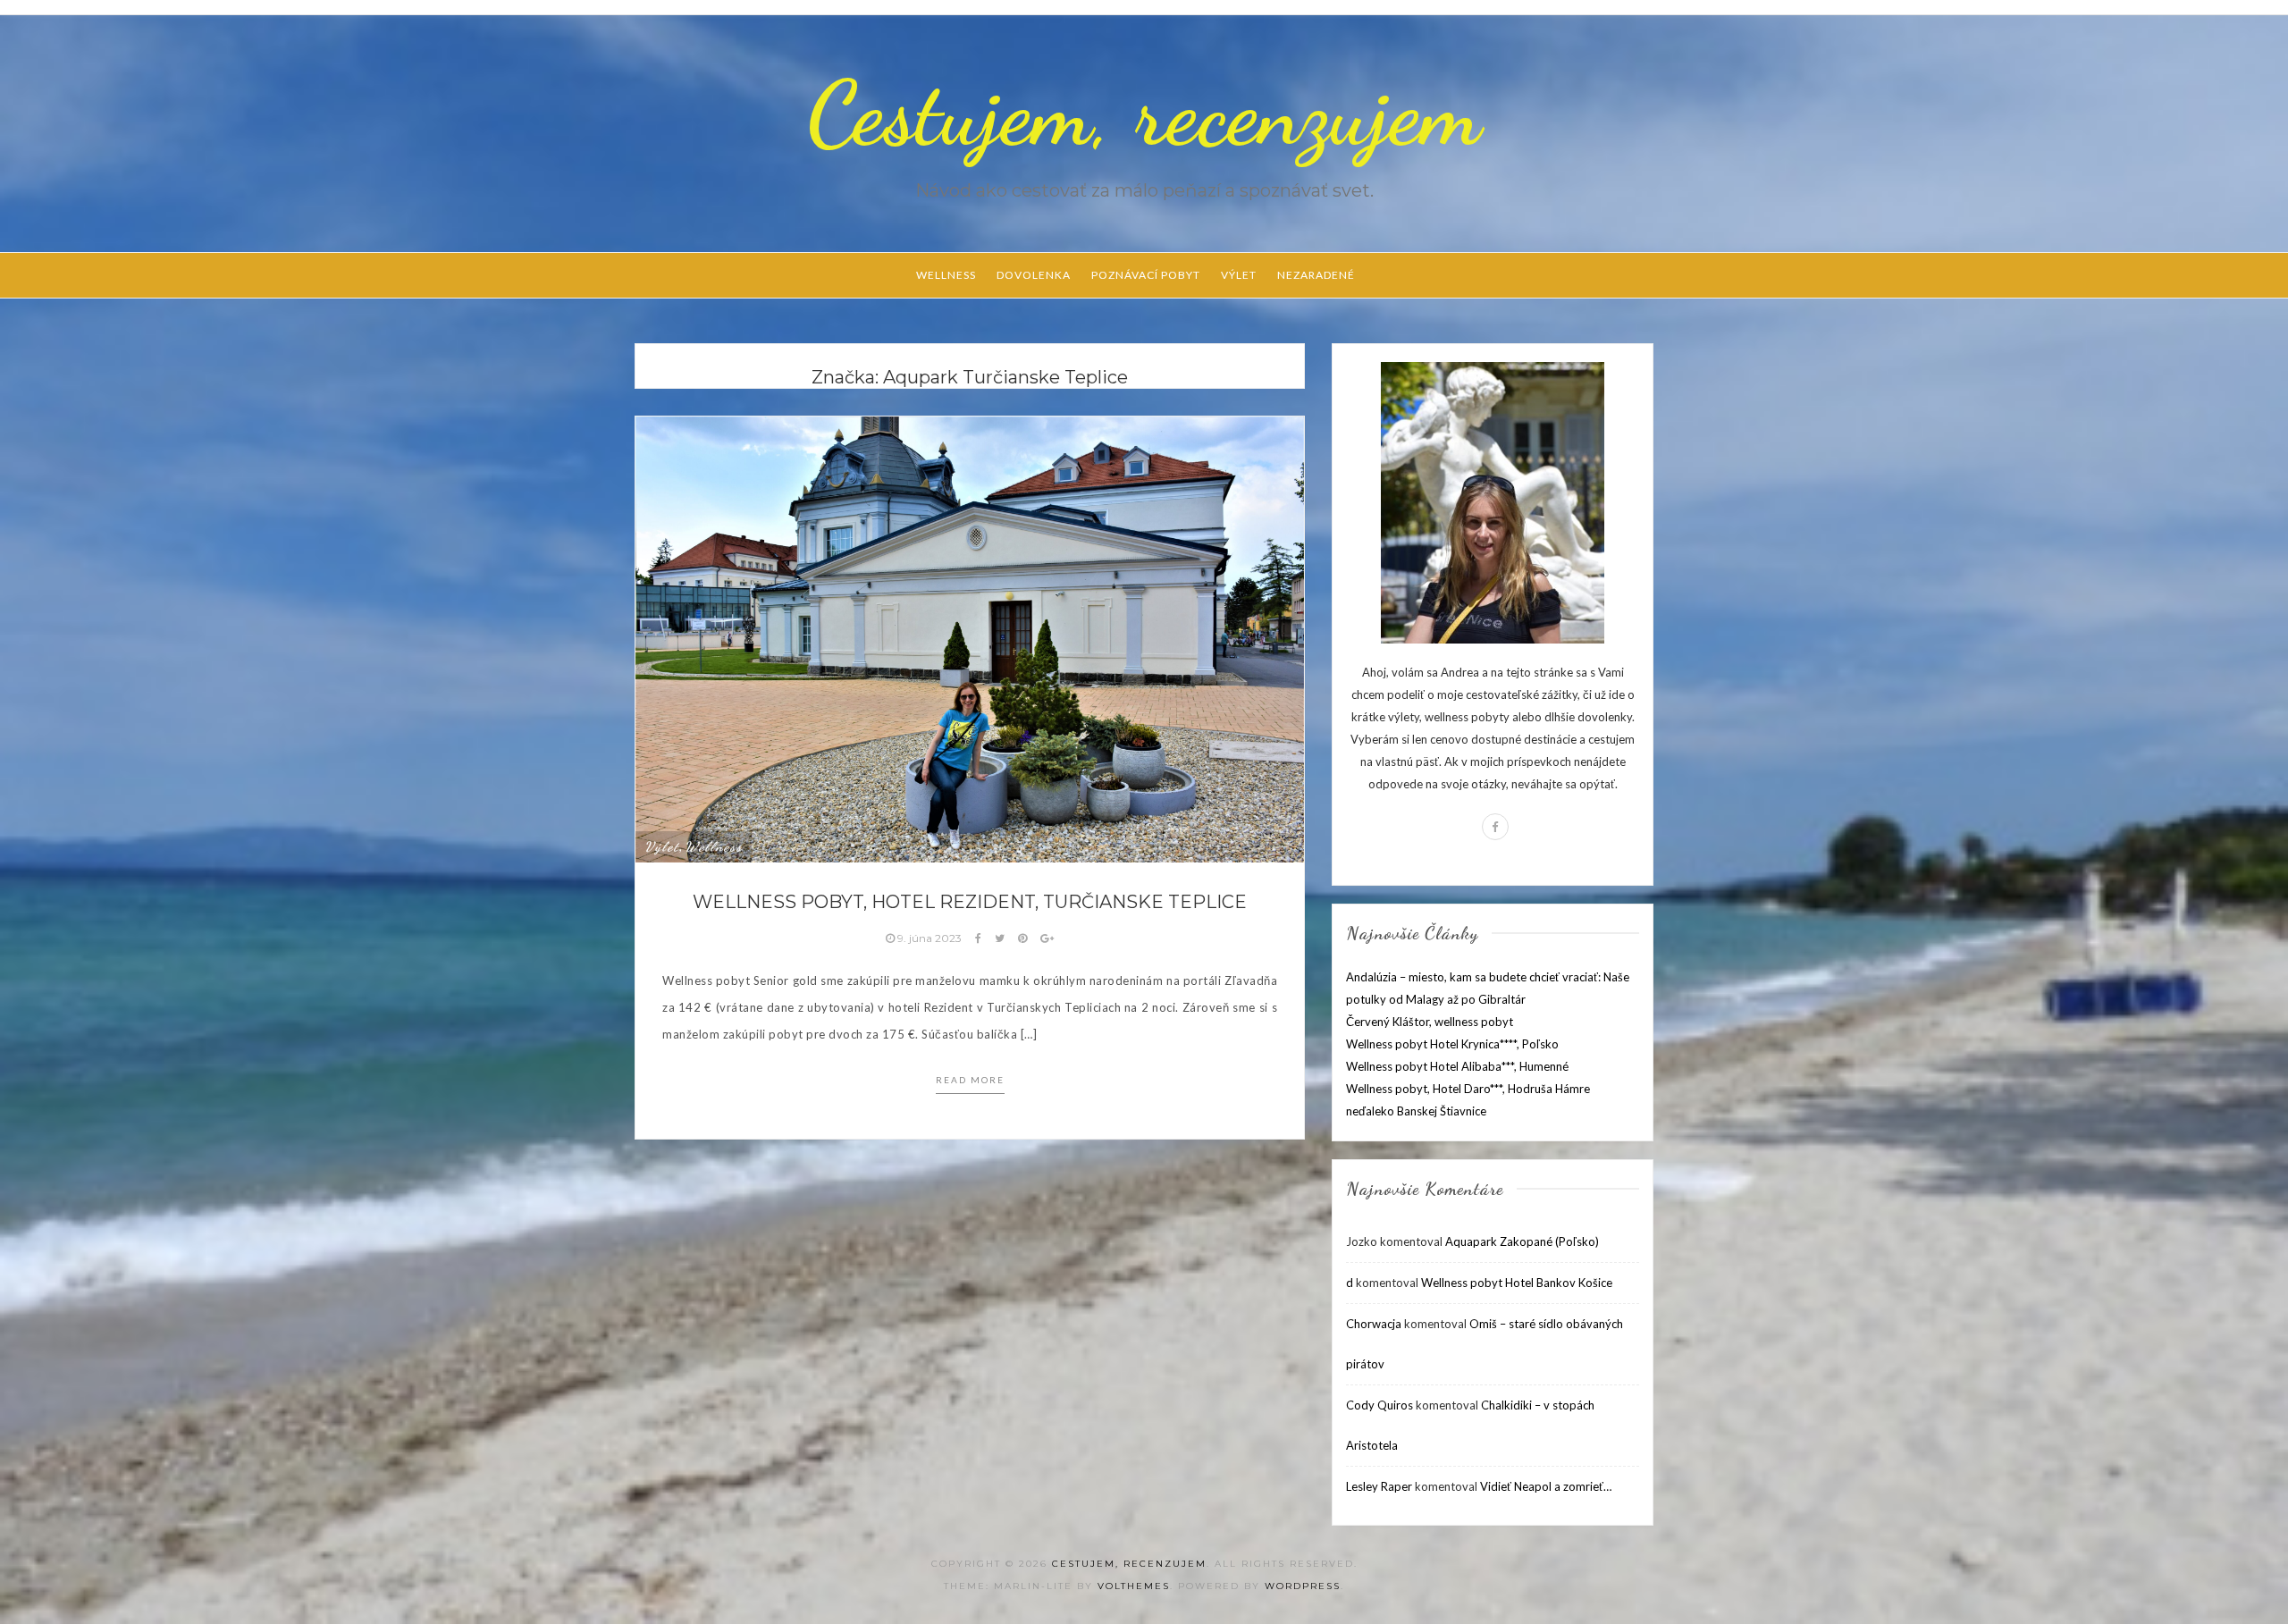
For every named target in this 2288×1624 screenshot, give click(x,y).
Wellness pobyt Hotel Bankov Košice (1517, 1283)
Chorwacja (1374, 1324)
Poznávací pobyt (1146, 275)
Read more (970, 1080)
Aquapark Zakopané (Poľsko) (1522, 1241)
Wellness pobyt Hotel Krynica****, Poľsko (1452, 1044)
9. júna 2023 (929, 938)
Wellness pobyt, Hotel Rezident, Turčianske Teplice (970, 902)
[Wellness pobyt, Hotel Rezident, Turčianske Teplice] (970, 638)
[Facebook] (1495, 827)
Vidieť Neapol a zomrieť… (1546, 1486)
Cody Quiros (1380, 1405)
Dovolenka (1034, 275)
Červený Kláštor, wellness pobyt (1430, 1022)
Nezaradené (1316, 275)
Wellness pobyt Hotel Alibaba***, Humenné (1457, 1066)
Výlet (1239, 275)
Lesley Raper (1379, 1486)
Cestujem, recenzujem (1144, 114)
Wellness (946, 275)
